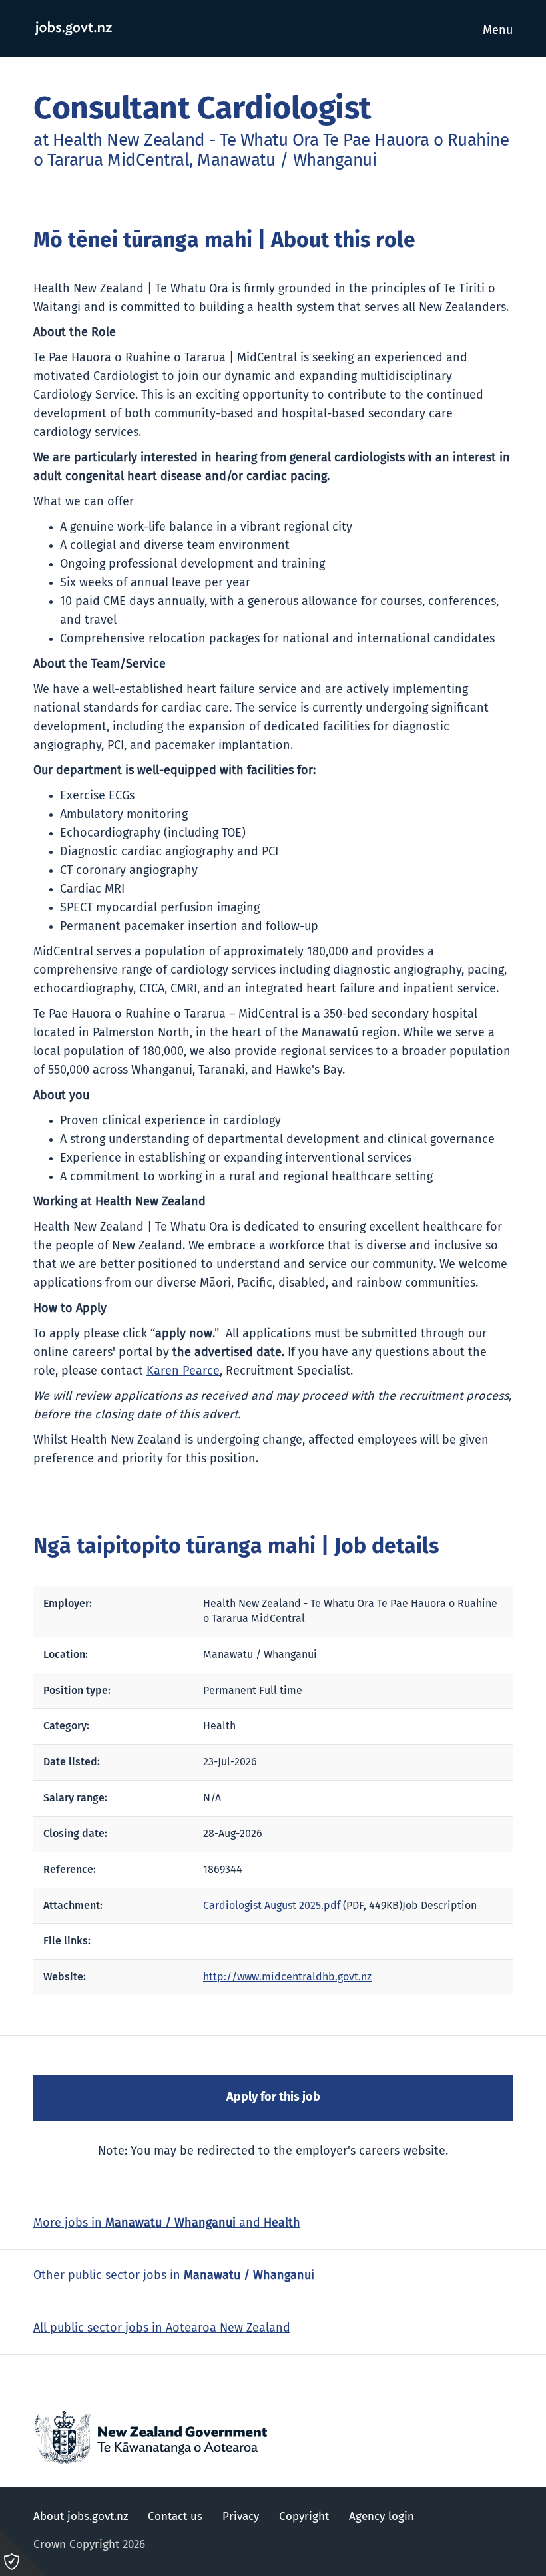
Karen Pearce (183, 1371)
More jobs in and (167, 2223)
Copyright (304, 2517)
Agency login (382, 2517)
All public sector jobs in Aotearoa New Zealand (162, 2328)
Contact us (175, 2517)
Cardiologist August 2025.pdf (272, 1906)
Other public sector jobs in (174, 2276)
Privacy (241, 2517)
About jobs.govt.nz (81, 2517)
